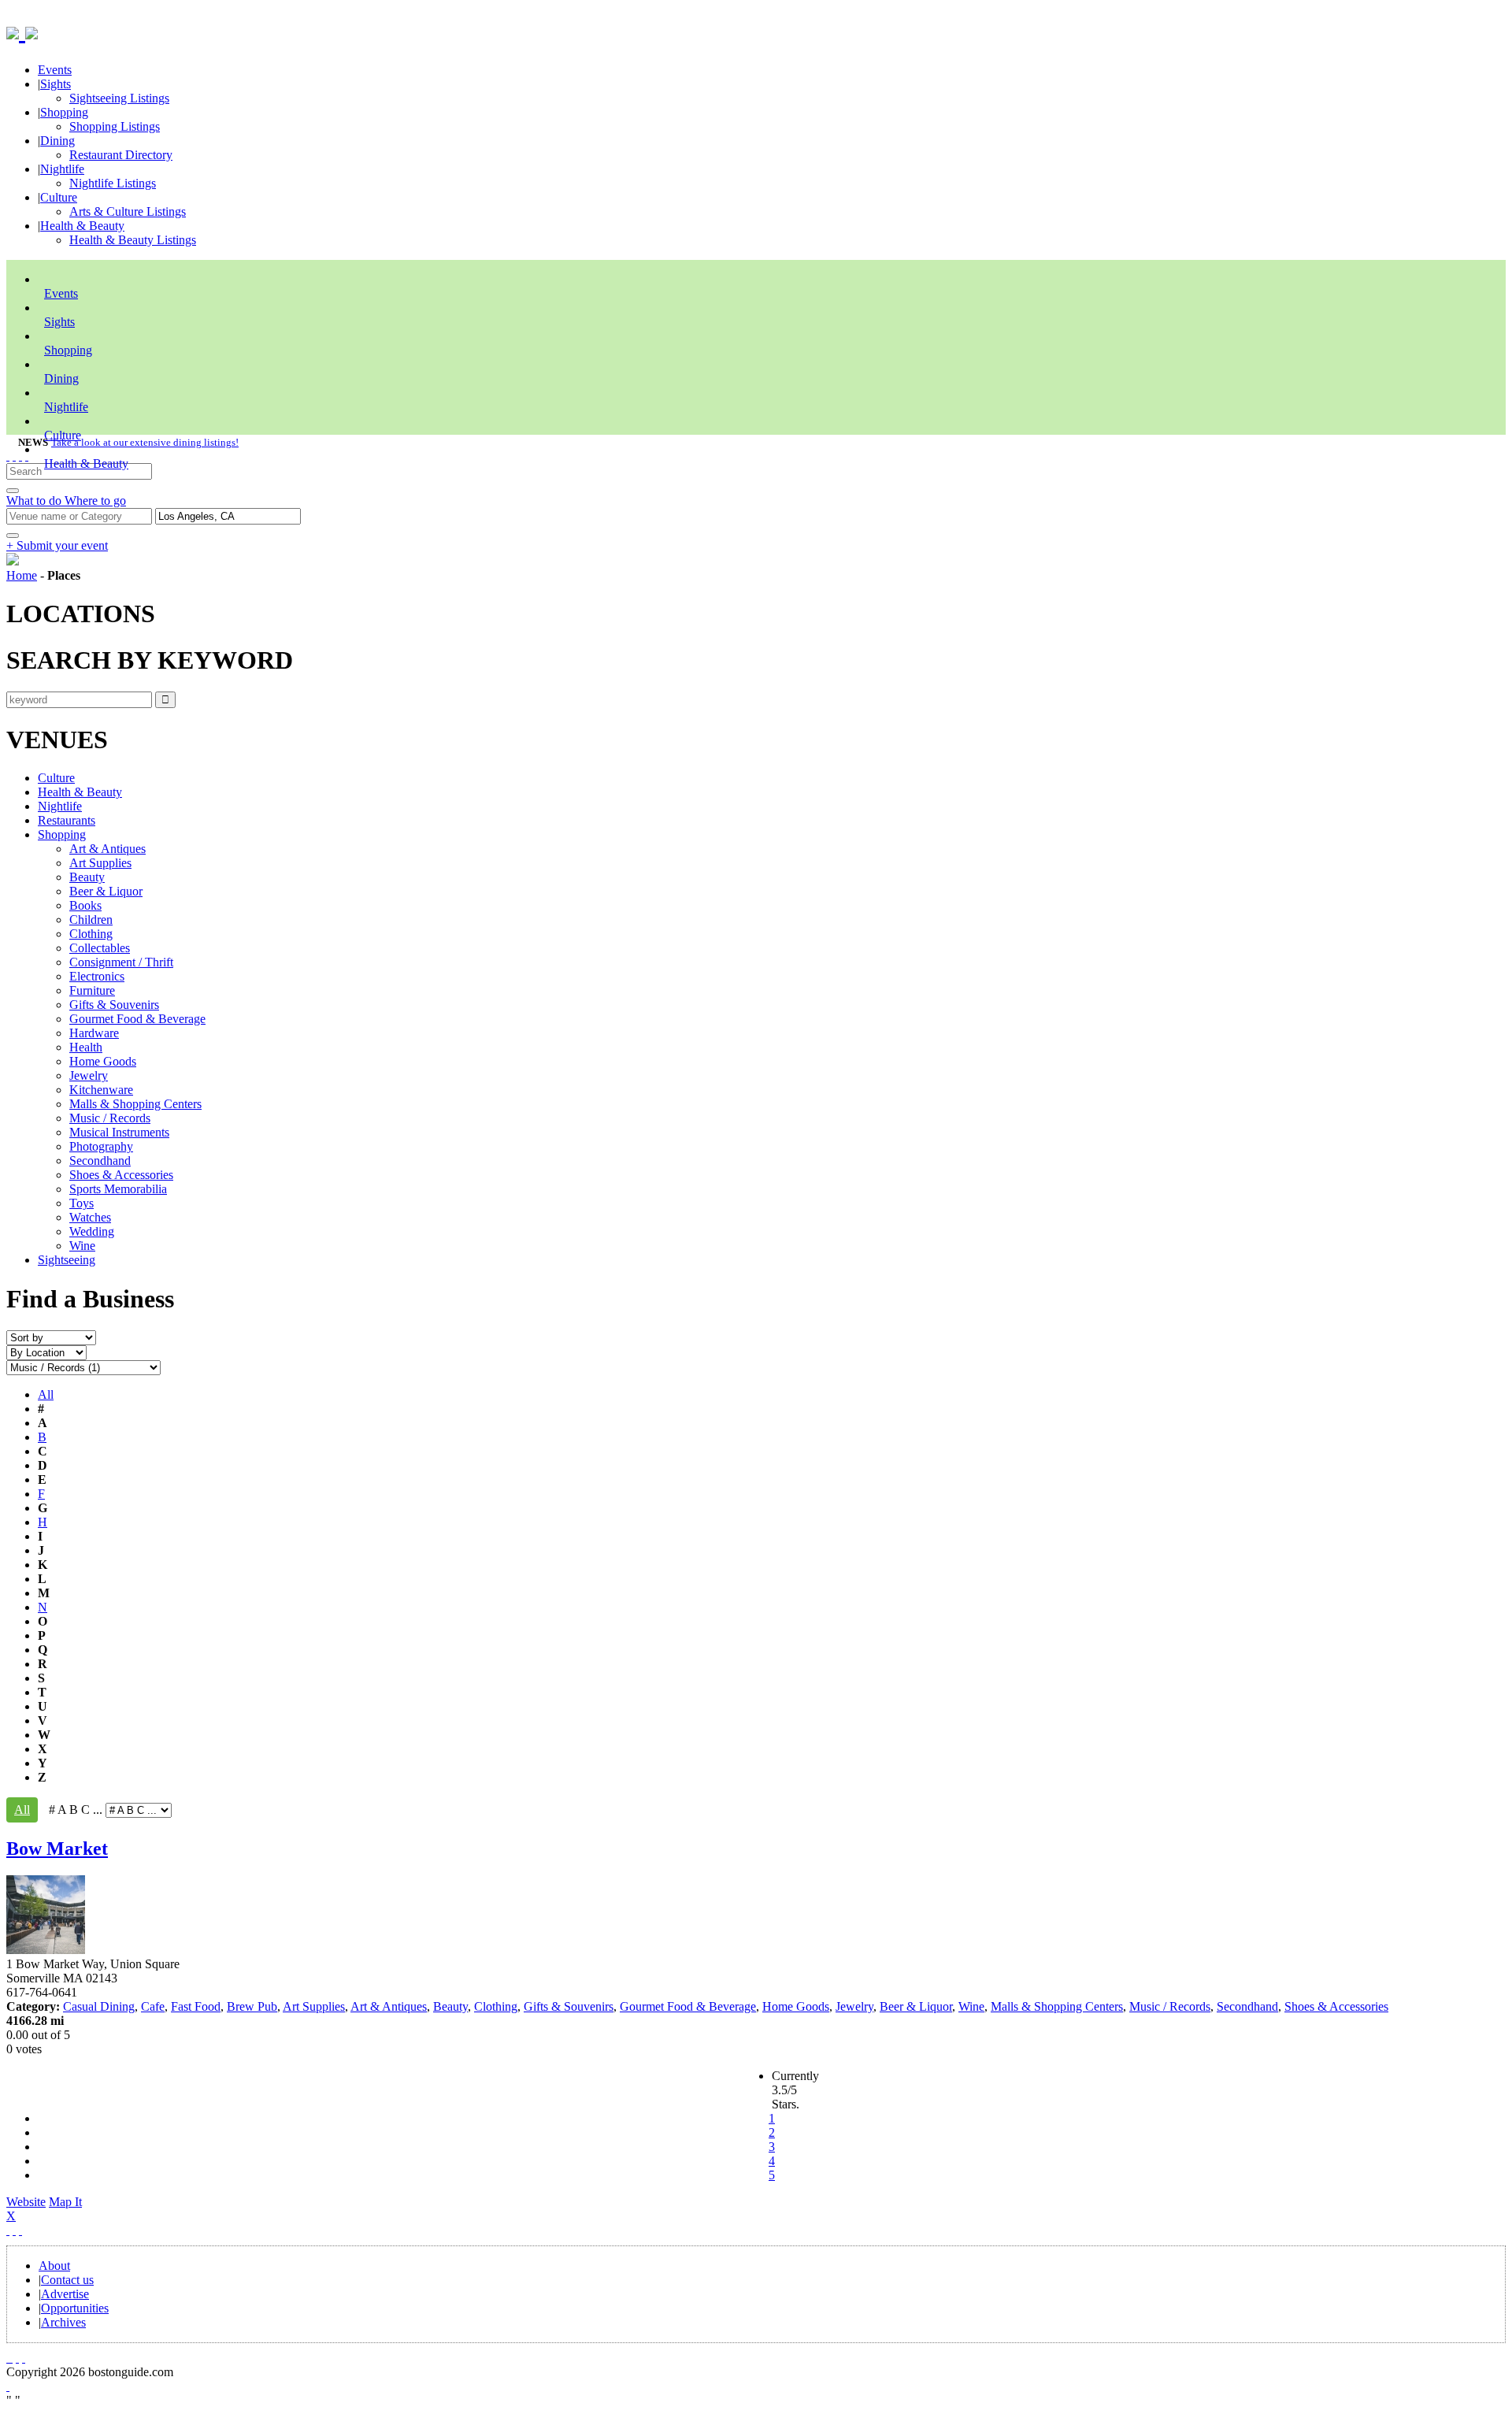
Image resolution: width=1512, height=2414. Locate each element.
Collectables (100, 948)
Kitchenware (101, 1090)
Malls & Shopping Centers (135, 1104)
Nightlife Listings (113, 183)
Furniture (92, 990)
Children (91, 920)
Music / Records (110, 1118)
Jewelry (89, 1075)
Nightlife (62, 169)
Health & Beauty (82, 226)
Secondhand (100, 1161)
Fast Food (196, 2006)
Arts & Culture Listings (128, 211)
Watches (90, 1217)
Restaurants (67, 820)
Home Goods (103, 1061)
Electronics (97, 976)
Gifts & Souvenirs (114, 1005)
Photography (101, 1146)
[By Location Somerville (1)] (46, 1352)
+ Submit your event (57, 545)
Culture (59, 197)
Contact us (67, 2280)
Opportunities (75, 2308)
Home (22, 575)
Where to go (95, 501)
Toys (82, 1203)
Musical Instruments (119, 1132)
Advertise (65, 2294)
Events (55, 70)
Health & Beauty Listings (133, 240)
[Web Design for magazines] (8, 2386)
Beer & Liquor (106, 891)
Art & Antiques (107, 849)
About (54, 2266)
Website (26, 2202)
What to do (35, 501)
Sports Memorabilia (118, 1189)
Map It (44, 2209)
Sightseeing (67, 1260)
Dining (57, 141)
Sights (56, 84)
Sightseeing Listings (119, 98)
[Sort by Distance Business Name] (51, 1337)
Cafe (153, 2006)
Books (85, 905)
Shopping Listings (115, 126)
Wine (82, 1246)
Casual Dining (99, 2006)
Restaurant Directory (121, 155)
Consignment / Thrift (121, 962)
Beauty (87, 877)
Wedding (92, 1231)
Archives (63, 2322)
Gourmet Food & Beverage (137, 1019)
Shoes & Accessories (121, 1175)
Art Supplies (100, 863)
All (46, 1394)
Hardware (94, 1033)
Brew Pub (252, 2006)
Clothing (91, 934)
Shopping (64, 112)
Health (86, 1047)
